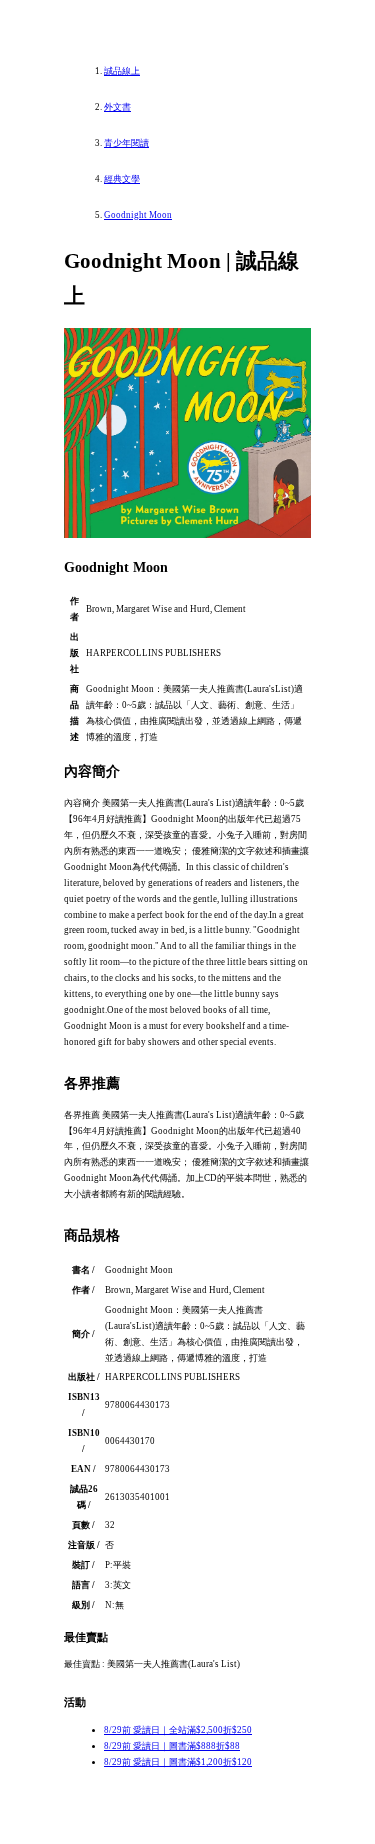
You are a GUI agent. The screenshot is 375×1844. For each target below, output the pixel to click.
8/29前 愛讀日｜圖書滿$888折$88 (172, 1746)
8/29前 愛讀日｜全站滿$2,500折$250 (178, 1730)
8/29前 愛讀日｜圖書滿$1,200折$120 (178, 1762)
